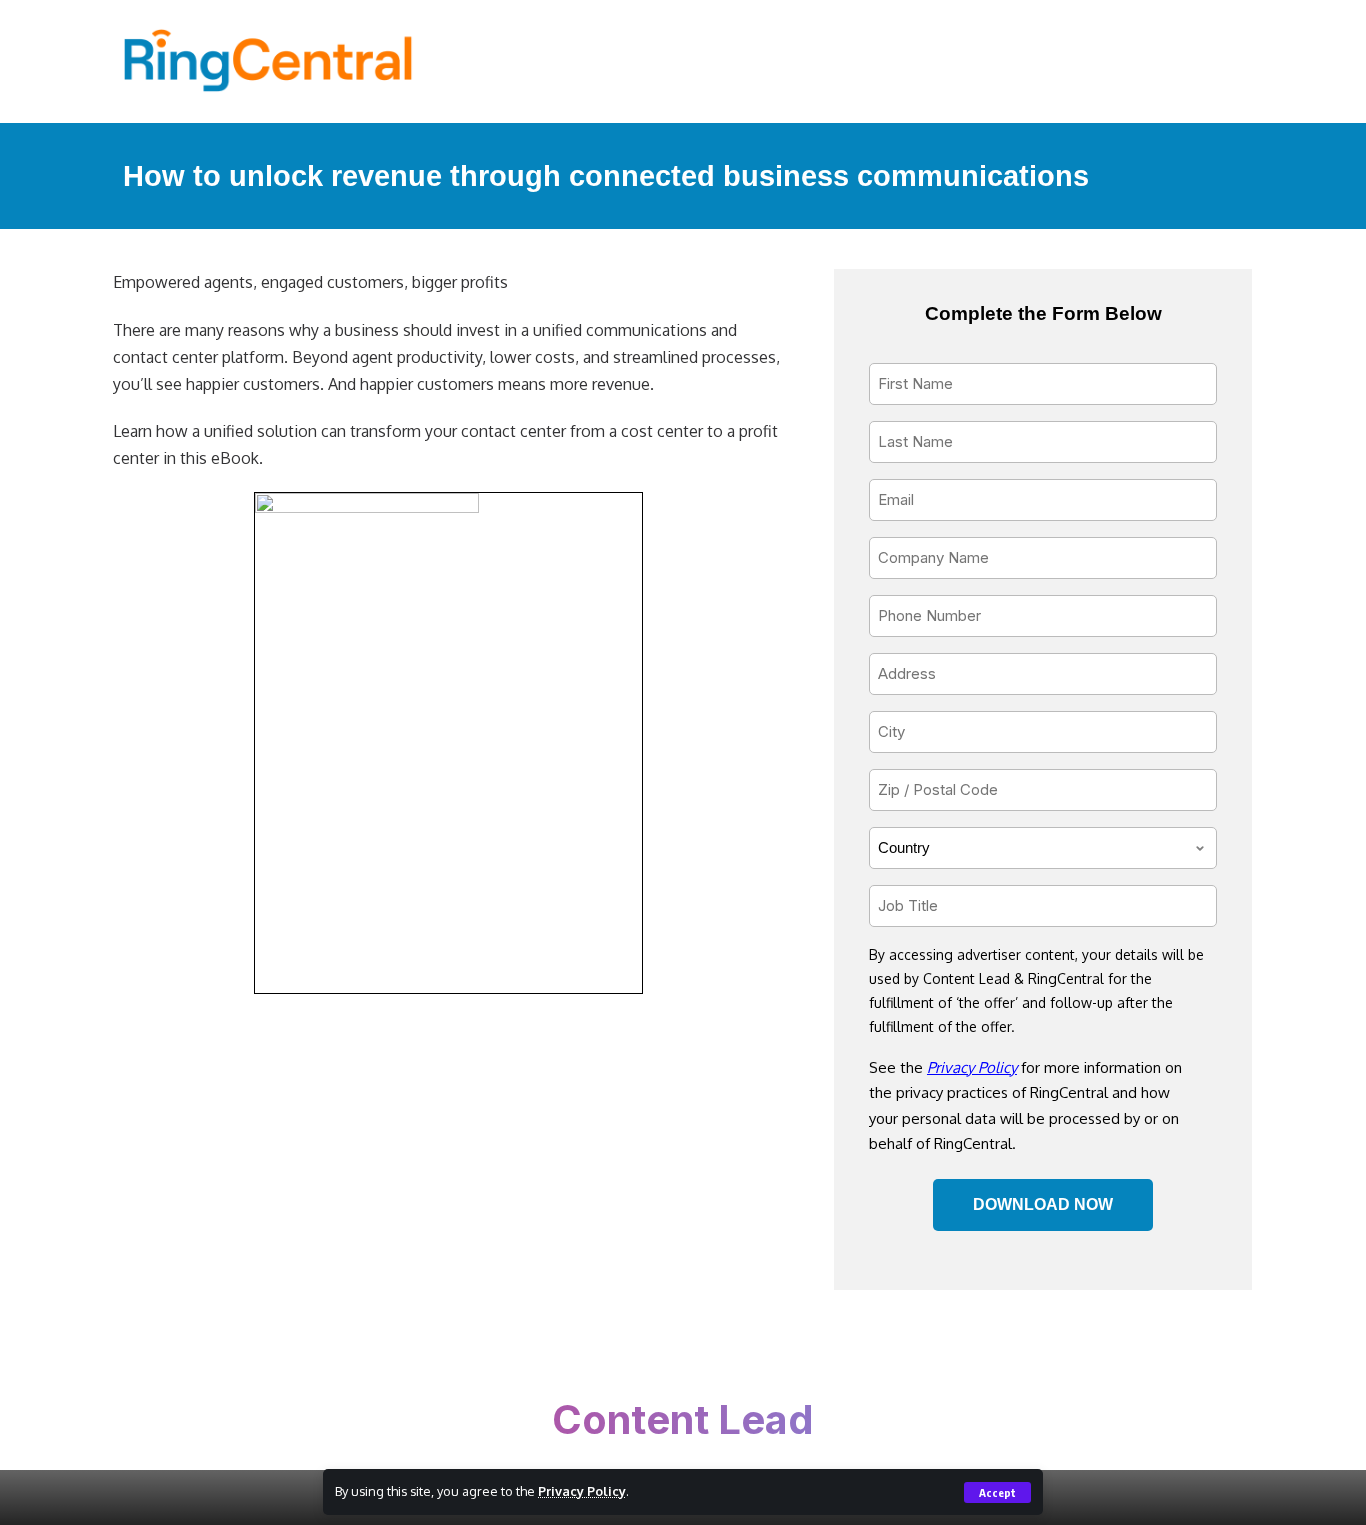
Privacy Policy (582, 1491)
